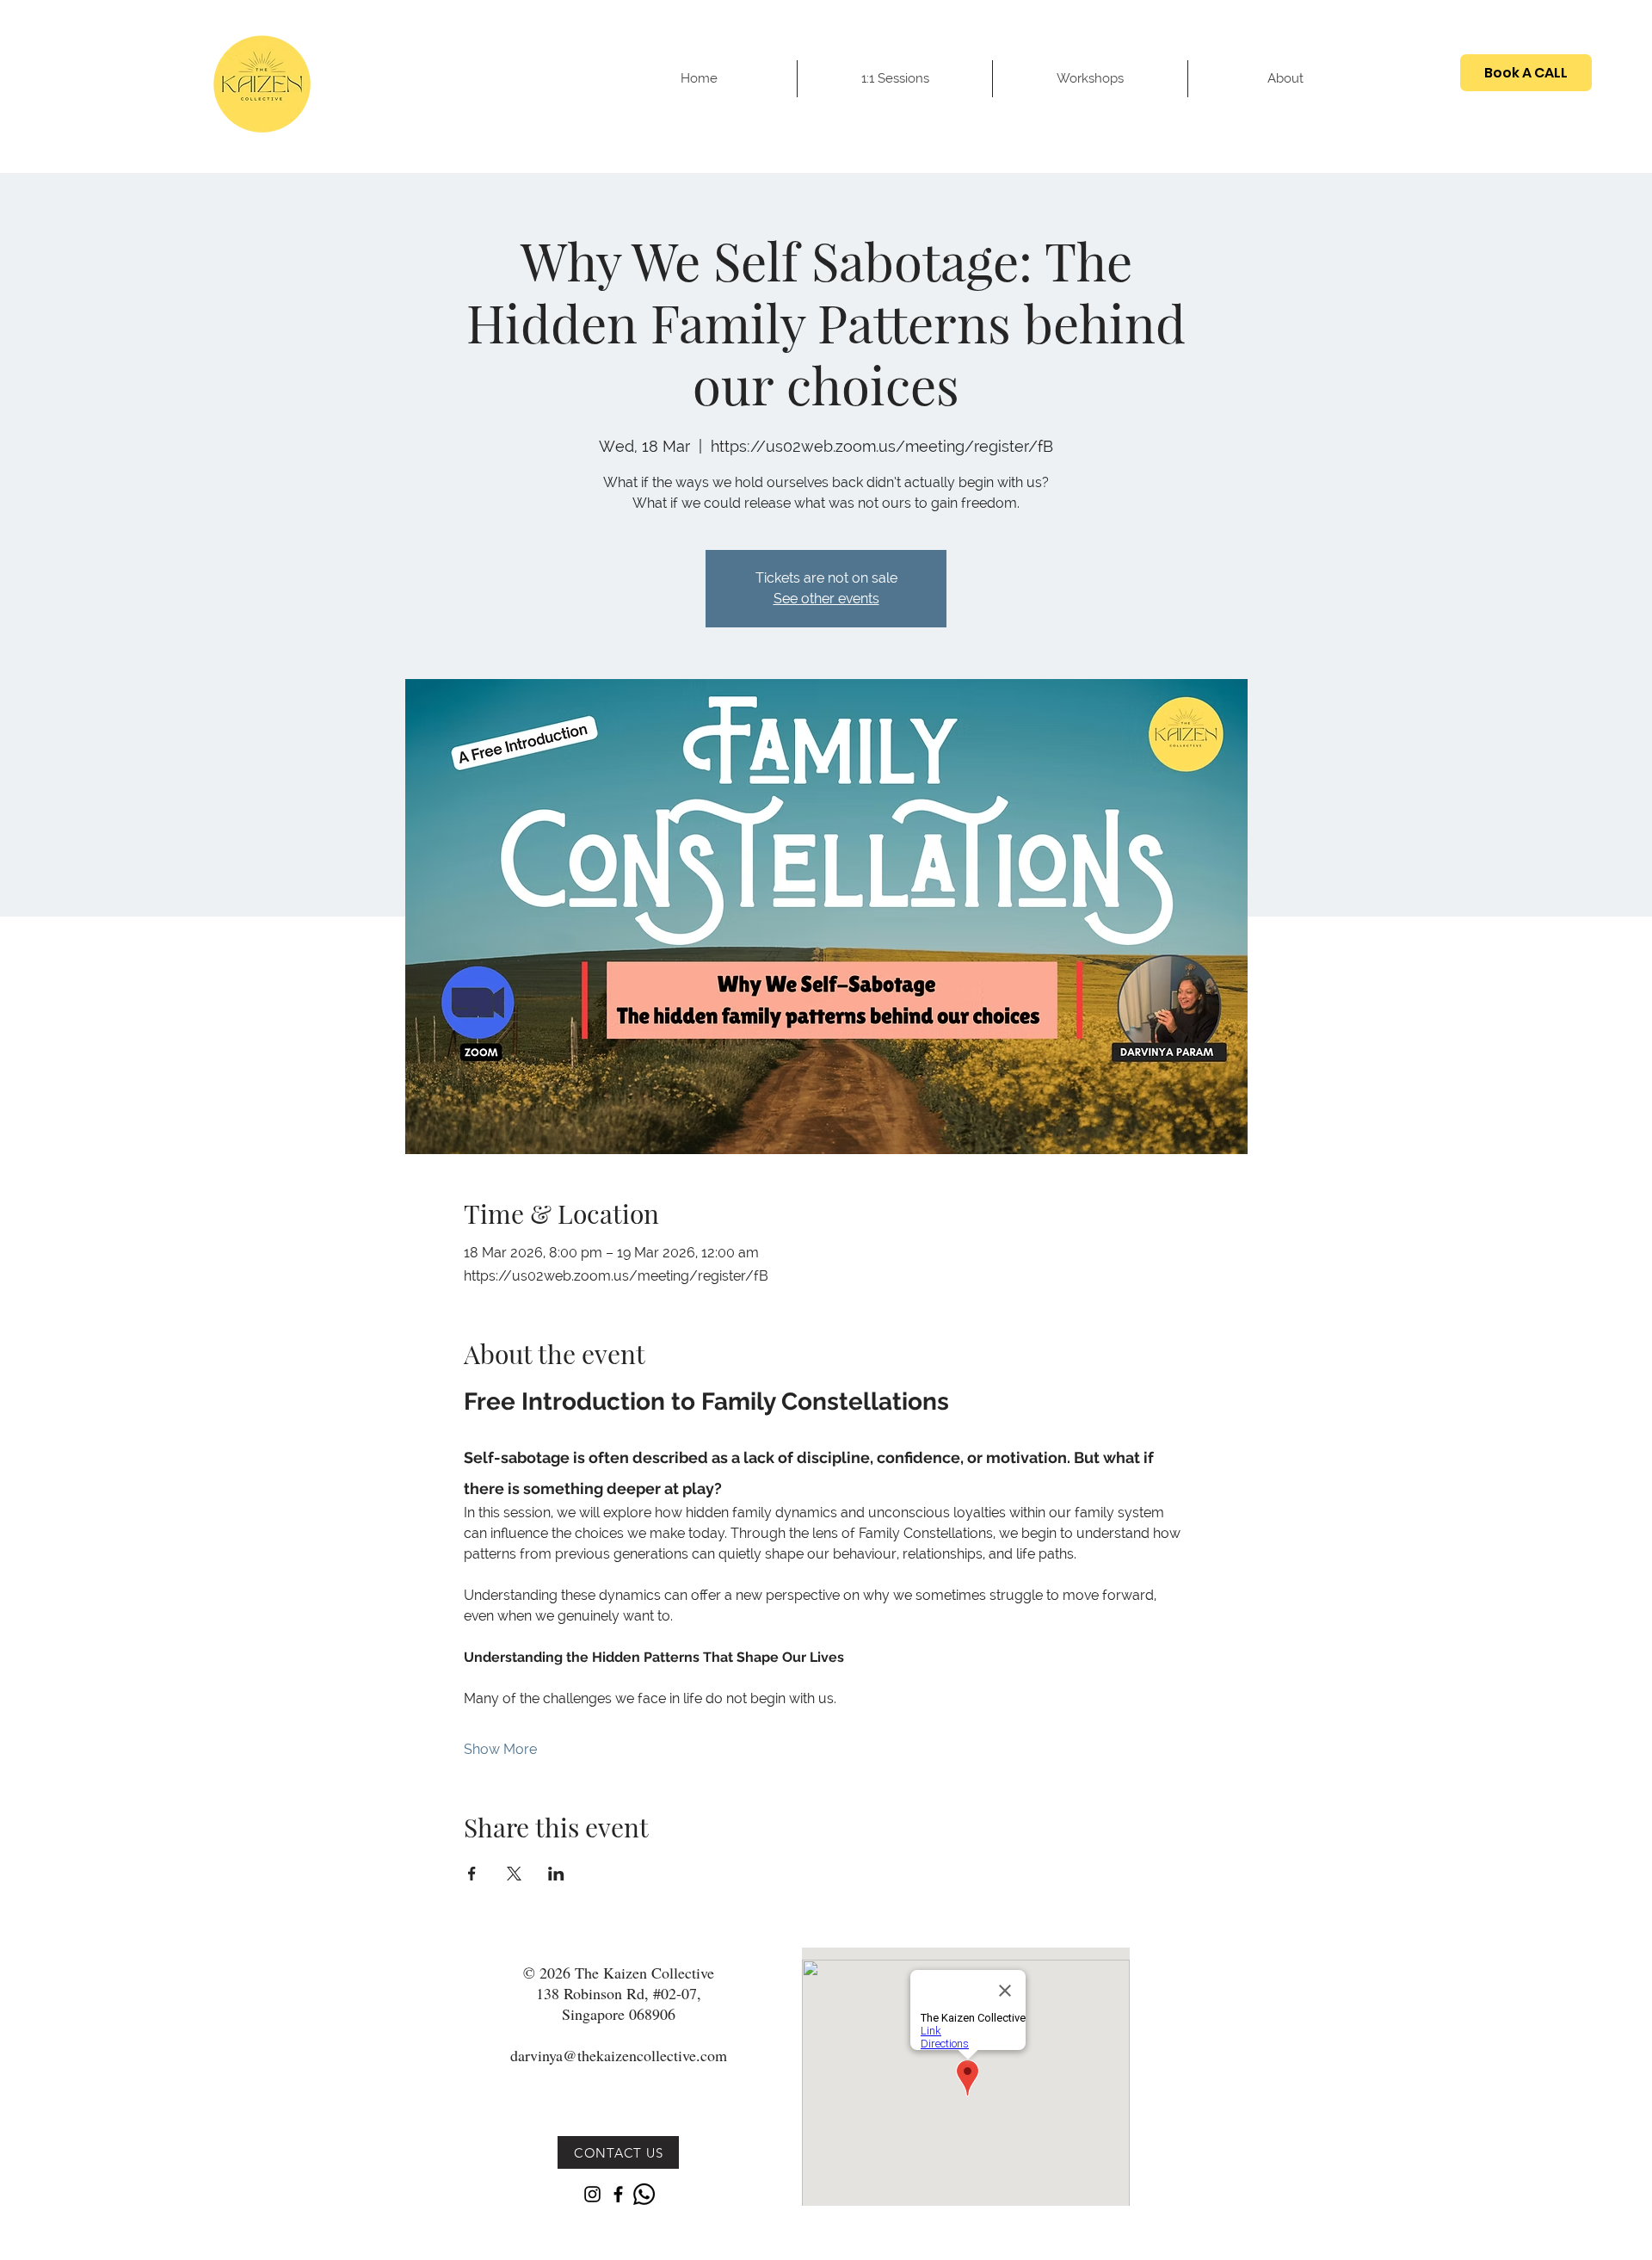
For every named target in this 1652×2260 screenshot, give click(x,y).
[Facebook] (618, 2194)
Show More (500, 1749)
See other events (826, 599)
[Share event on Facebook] (472, 1874)
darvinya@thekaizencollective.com (619, 2055)
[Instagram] (592, 2194)
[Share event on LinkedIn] (556, 1874)
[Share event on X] (514, 1874)
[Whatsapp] (644, 2194)
